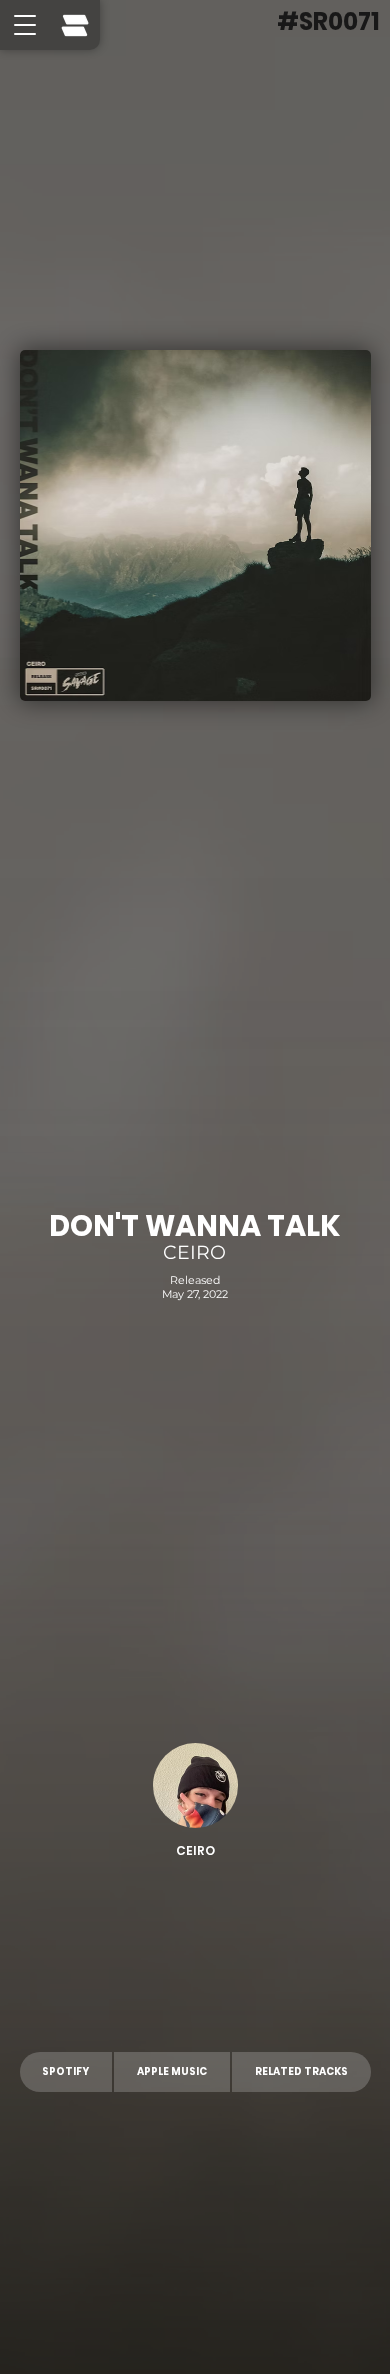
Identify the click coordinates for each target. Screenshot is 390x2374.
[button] (25, 25)
